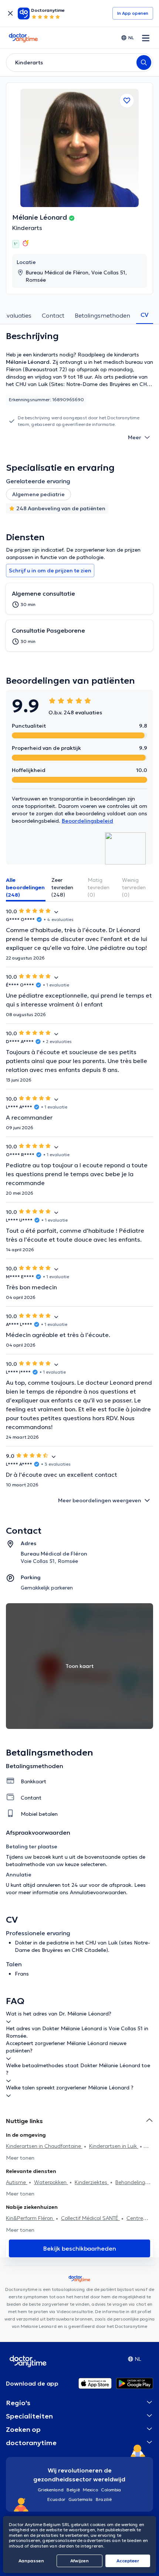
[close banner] (10, 13)
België (73, 2490)
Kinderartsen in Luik (114, 2146)
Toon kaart (79, 1666)
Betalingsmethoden (102, 315)
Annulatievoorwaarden (98, 1892)
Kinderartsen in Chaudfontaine (44, 2146)
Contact (53, 315)
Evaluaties (17, 315)
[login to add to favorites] (127, 101)
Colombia (111, 2490)
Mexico (90, 2490)
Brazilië (104, 2499)
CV (145, 315)
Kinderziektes (92, 2182)
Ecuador (56, 2499)
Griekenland (51, 2490)
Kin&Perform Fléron (30, 2218)
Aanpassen (31, 2561)
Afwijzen (79, 2561)
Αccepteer (128, 2561)
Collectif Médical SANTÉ (90, 2218)
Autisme (17, 2182)
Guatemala (81, 2499)
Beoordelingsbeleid (87, 821)
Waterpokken (51, 2182)
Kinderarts (27, 228)
